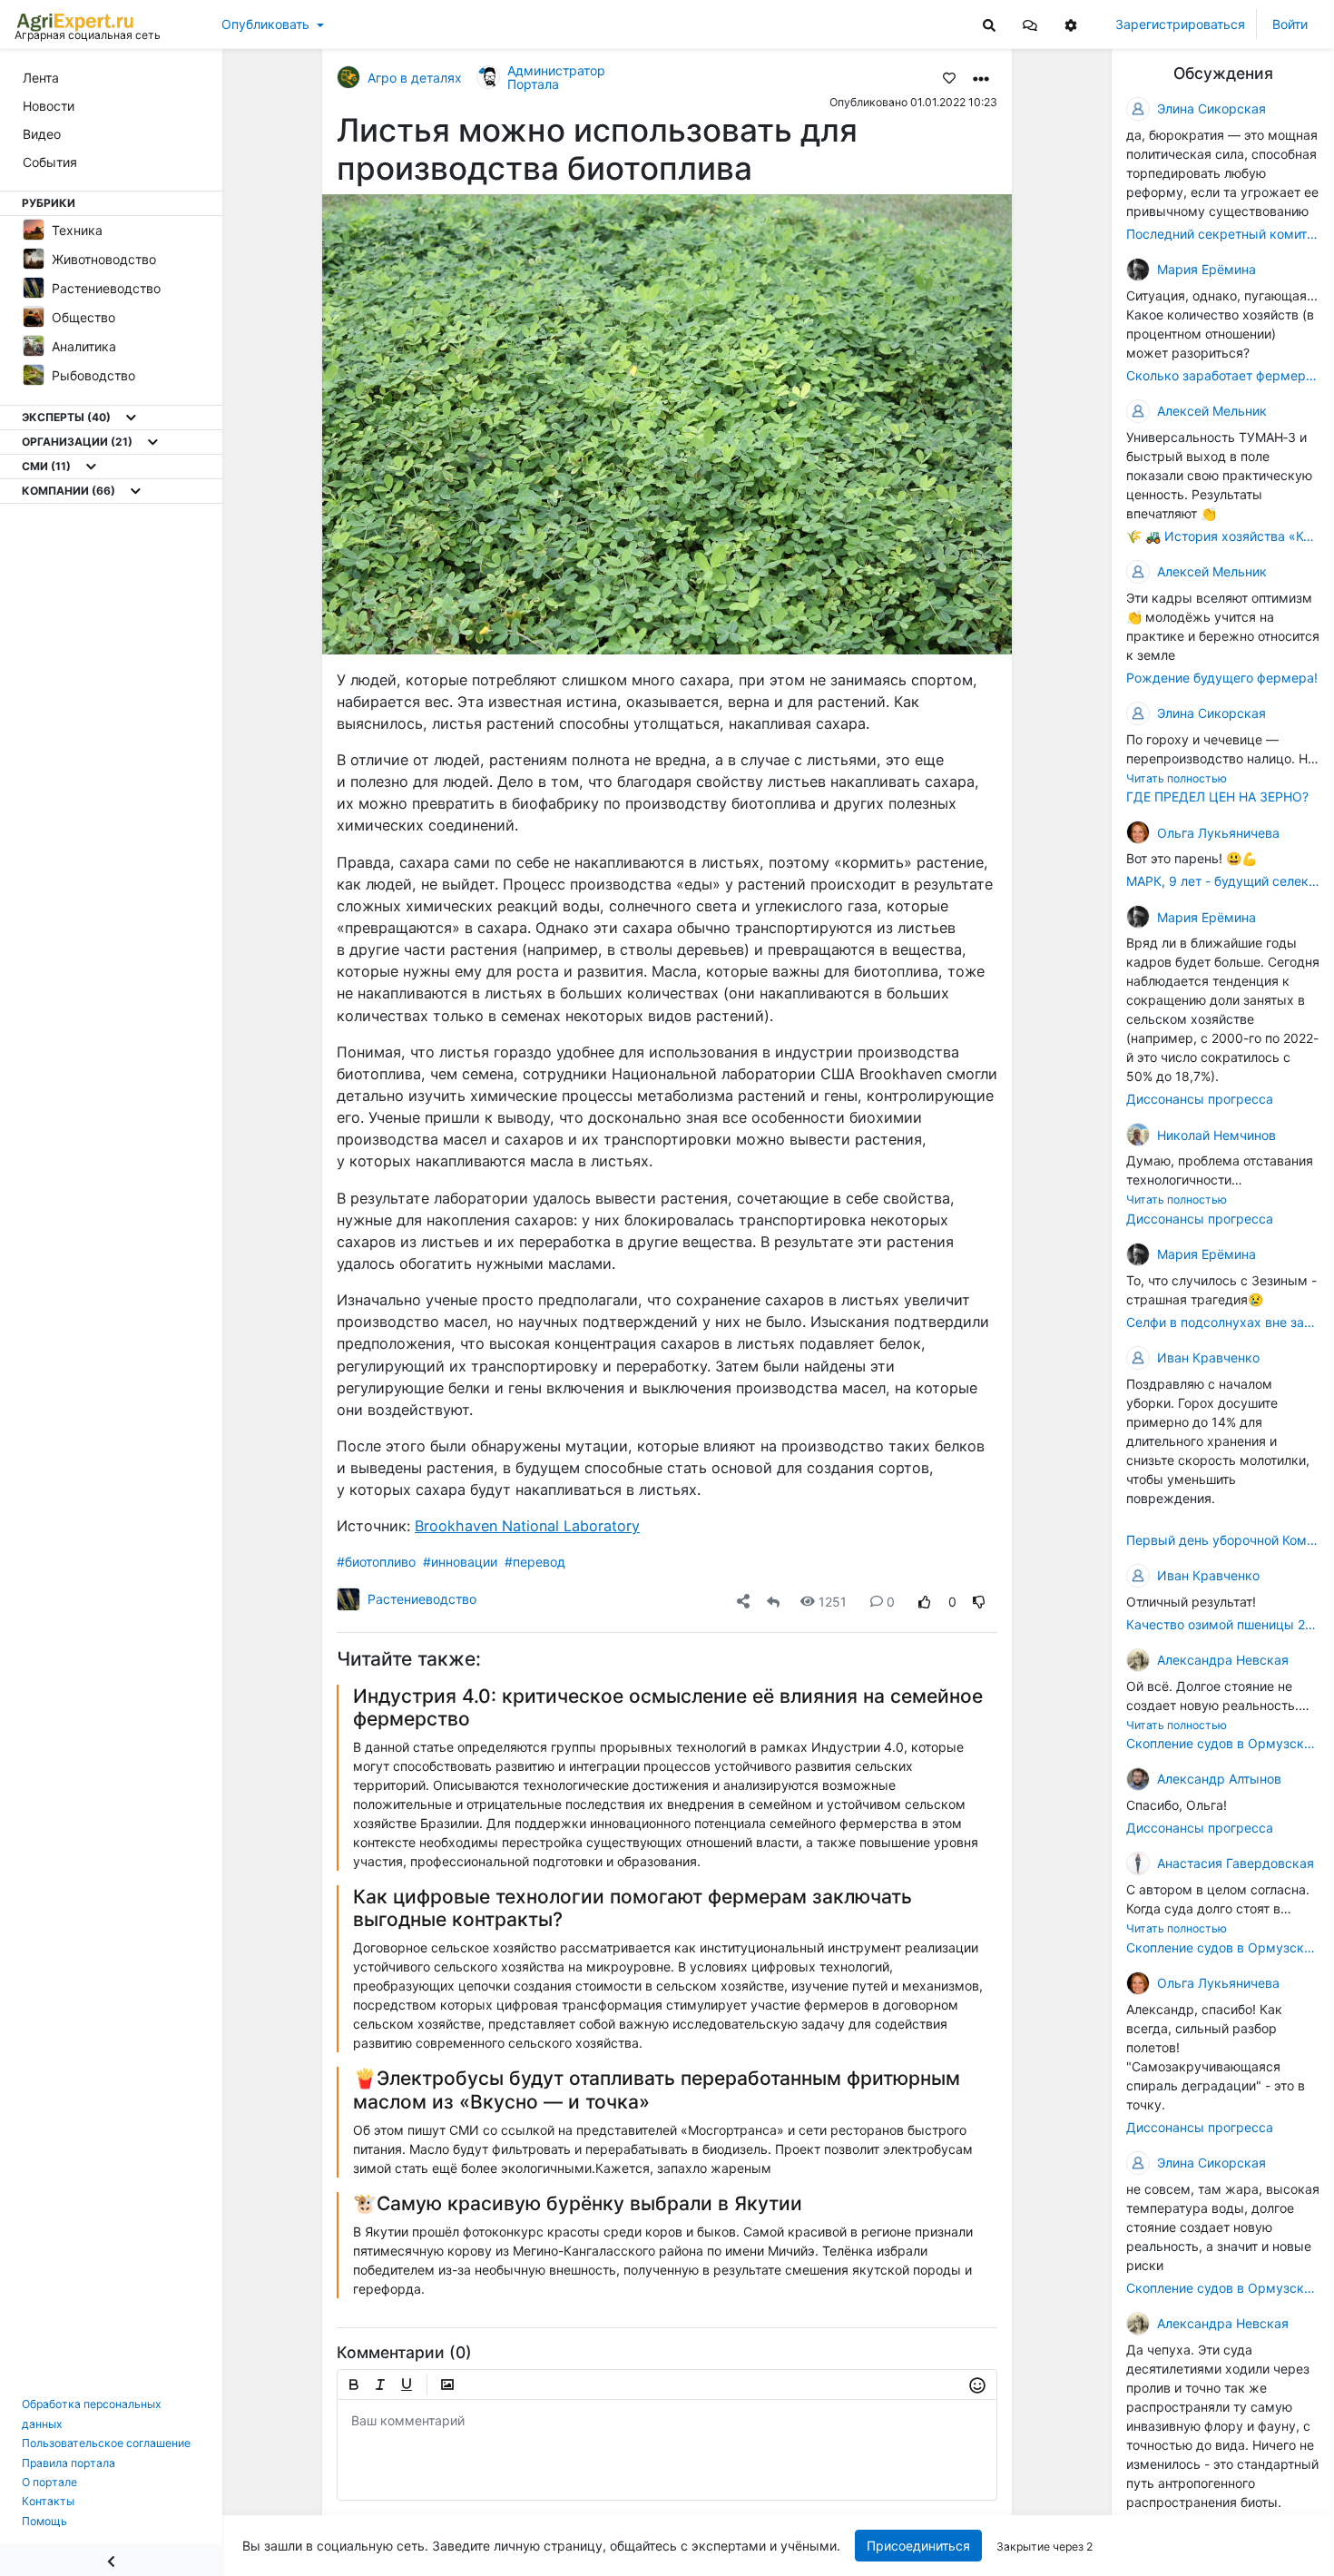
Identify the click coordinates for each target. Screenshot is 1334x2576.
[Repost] (773, 1602)
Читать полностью (1177, 778)
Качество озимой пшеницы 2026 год (1223, 1624)
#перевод (535, 1562)
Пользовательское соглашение (106, 2443)
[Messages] (1030, 24)
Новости (49, 106)
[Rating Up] (925, 1602)
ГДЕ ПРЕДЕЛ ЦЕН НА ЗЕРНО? (1217, 796)
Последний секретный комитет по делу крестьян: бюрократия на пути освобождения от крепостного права (1223, 234)
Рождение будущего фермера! (1222, 678)
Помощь (44, 2521)
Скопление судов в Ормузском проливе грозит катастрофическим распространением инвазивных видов (1223, 1743)
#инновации (460, 1562)
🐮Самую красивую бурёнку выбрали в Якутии (578, 2203)
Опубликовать (265, 24)
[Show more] (131, 418)
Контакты (48, 2501)
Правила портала (69, 2463)
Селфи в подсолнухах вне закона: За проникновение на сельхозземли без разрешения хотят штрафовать (1223, 1322)
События (50, 162)
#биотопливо (376, 1562)
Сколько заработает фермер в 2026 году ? (1223, 375)
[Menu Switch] (111, 2560)
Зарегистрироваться (1180, 24)
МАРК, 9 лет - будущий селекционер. (1223, 881)
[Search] (989, 24)
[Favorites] (949, 77)
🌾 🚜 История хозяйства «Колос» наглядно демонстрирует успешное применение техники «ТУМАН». (1223, 536)
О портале (49, 2482)
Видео (42, 134)
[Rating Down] (979, 1602)
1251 (833, 1602)
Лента (41, 78)
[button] (1030, 24)
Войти (1290, 24)
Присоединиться (918, 2546)
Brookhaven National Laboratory (527, 1526)
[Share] (743, 1602)
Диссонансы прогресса (1200, 1099)
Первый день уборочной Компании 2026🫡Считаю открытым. (1223, 1540)
